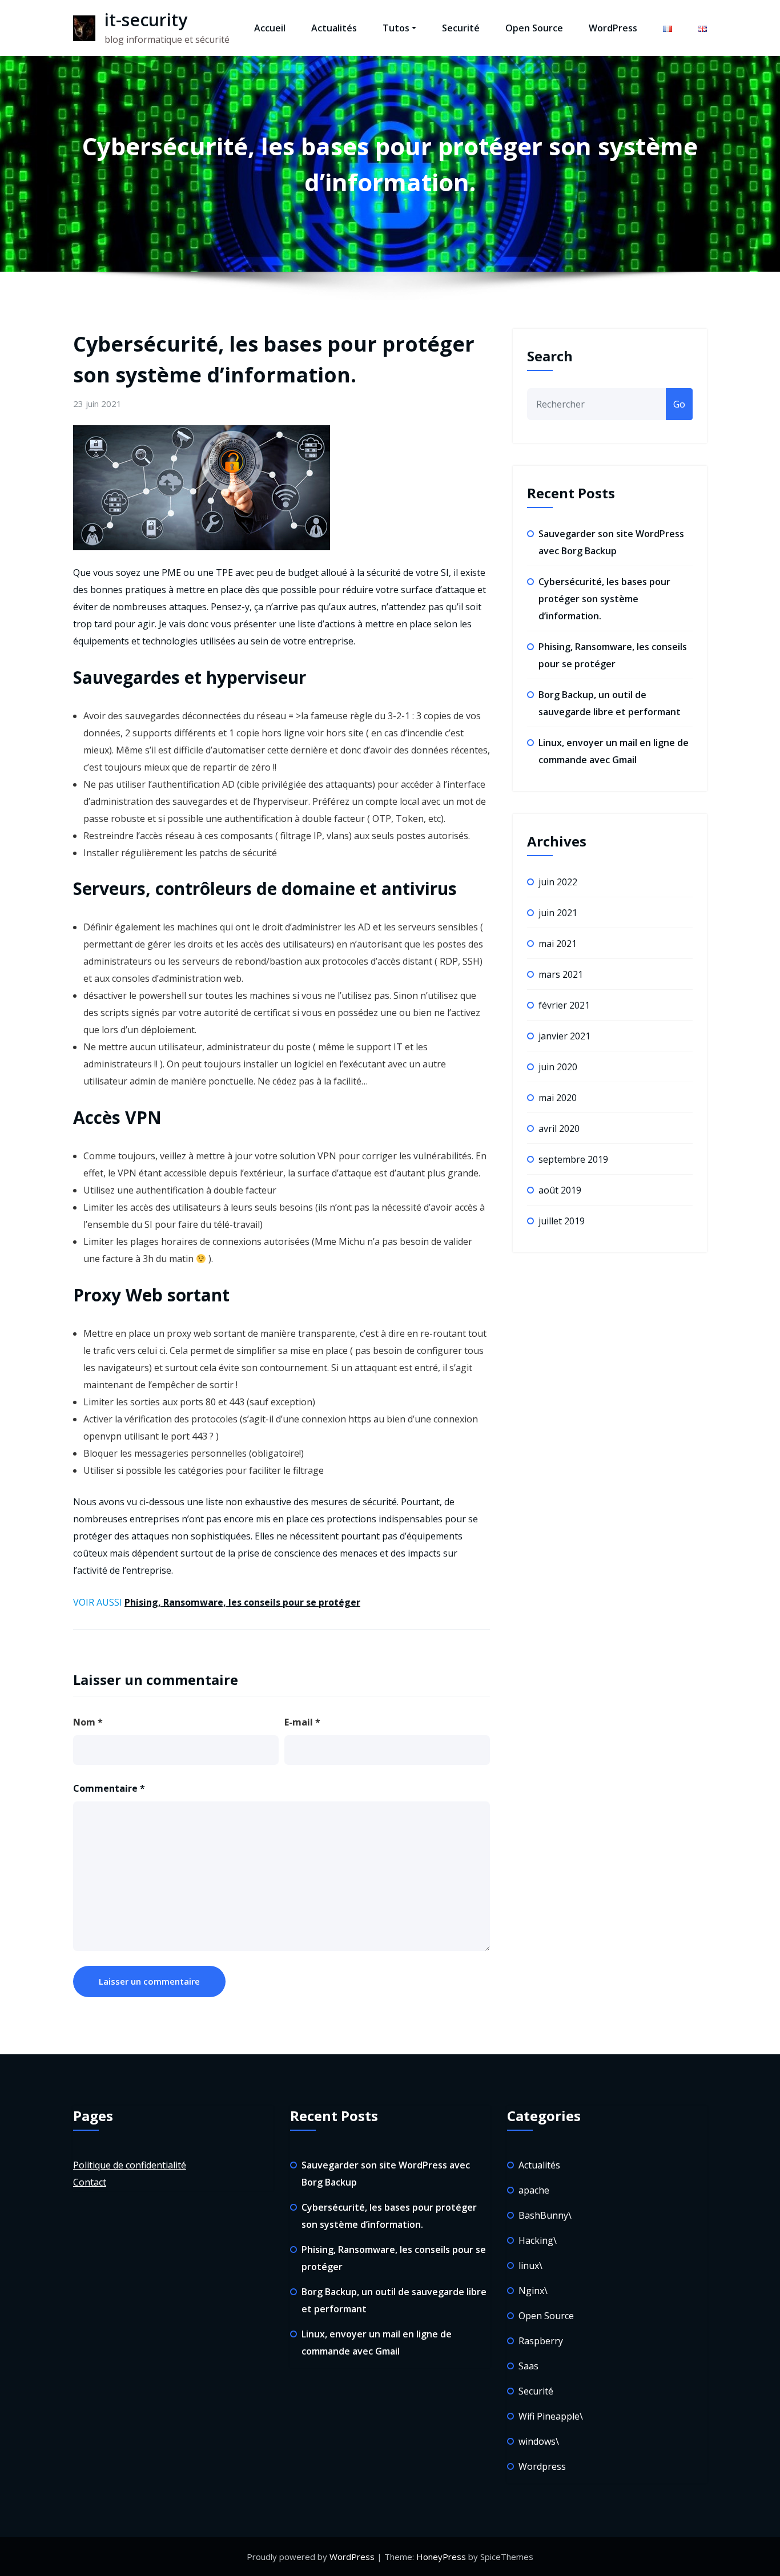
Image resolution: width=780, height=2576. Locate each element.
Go (679, 404)
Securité (461, 28)
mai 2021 (558, 944)
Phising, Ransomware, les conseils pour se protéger (242, 1602)
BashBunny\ (545, 2215)
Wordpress (542, 2466)
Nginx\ (533, 2291)
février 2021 (564, 1005)
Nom (88, 1722)
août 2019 (560, 1190)
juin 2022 (558, 882)
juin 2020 (558, 1067)
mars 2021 (561, 974)
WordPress (613, 28)
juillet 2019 (562, 1221)
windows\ (539, 2441)
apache (534, 2190)
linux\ (530, 2265)
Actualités (334, 28)
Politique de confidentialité (130, 2165)
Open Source (534, 28)
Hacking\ (538, 2240)
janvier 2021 (564, 1036)
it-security (146, 20)
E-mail (302, 1722)
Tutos (396, 28)
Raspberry (541, 2341)
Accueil (270, 28)
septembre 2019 (573, 1159)
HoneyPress (441, 2557)
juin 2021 (558, 913)
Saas (528, 2366)
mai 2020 (558, 1098)
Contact (90, 2182)
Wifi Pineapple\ (551, 2416)
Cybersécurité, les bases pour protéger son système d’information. (604, 599)
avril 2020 (559, 1128)
